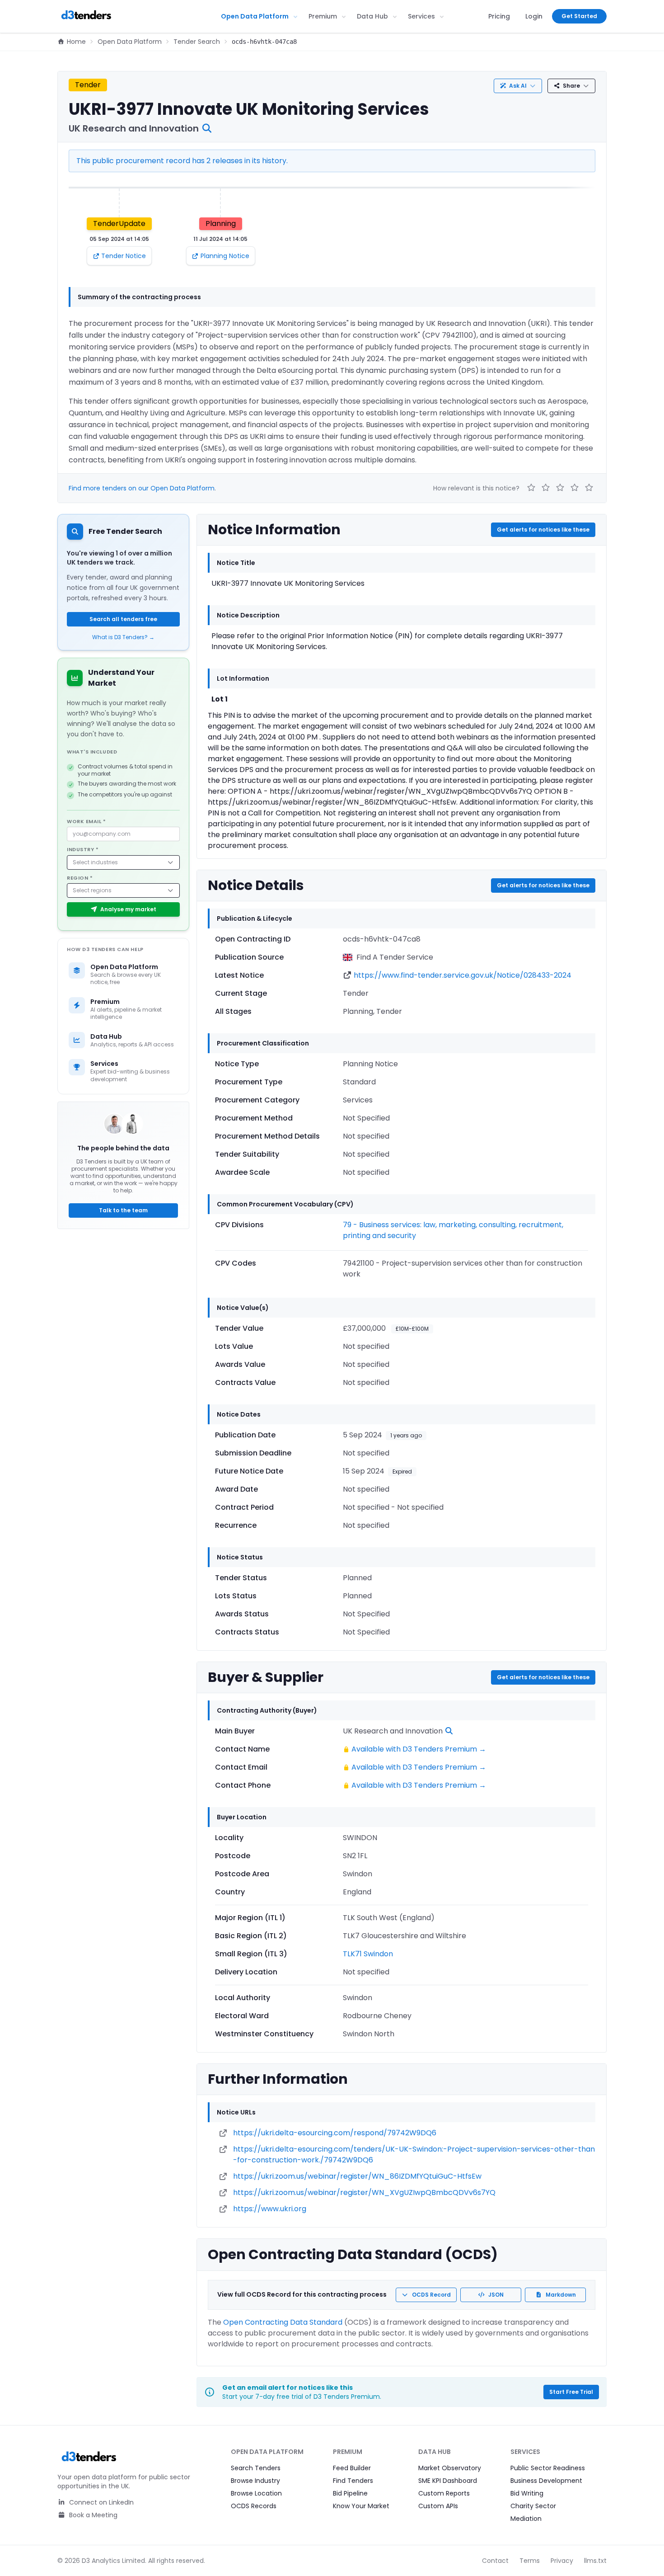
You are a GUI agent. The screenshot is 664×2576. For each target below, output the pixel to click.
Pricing (499, 16)
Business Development (546, 2481)
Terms (530, 2561)
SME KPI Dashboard (448, 2481)
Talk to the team (123, 1210)
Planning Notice (225, 256)
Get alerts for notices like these (543, 530)
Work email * (87, 821)
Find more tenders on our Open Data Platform (142, 488)
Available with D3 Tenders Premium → (419, 1749)
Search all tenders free (123, 619)
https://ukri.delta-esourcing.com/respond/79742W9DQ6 (335, 2133)
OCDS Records (254, 2506)
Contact (495, 2561)
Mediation (526, 2519)
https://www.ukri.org (270, 2209)
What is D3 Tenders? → (123, 637)
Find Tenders (353, 2481)
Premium (323, 16)
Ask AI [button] (518, 86)
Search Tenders (256, 2468)
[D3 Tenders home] (86, 16)
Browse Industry (255, 2481)
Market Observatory (450, 2468)
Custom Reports (444, 2493)
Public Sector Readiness (548, 2468)
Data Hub (372, 16)
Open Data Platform (255, 16)
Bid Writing (527, 2493)
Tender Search (197, 42)
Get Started (579, 16)
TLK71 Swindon (368, 1954)
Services (421, 16)
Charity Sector (533, 2506)
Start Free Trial (571, 2392)
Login (534, 16)
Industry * (83, 849)
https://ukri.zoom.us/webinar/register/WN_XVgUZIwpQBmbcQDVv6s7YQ (364, 2192)
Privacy (562, 2561)
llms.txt (595, 2561)
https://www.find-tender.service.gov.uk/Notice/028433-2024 (463, 975)
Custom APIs (438, 2506)
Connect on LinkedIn (101, 2502)
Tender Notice (124, 256)
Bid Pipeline (350, 2493)
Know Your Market (361, 2506)
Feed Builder (352, 2468)
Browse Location (256, 2493)
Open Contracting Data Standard (283, 2322)
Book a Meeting (92, 2515)
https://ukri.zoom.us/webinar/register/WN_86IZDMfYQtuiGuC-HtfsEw (357, 2176)
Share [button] (571, 86)
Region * (80, 878)
